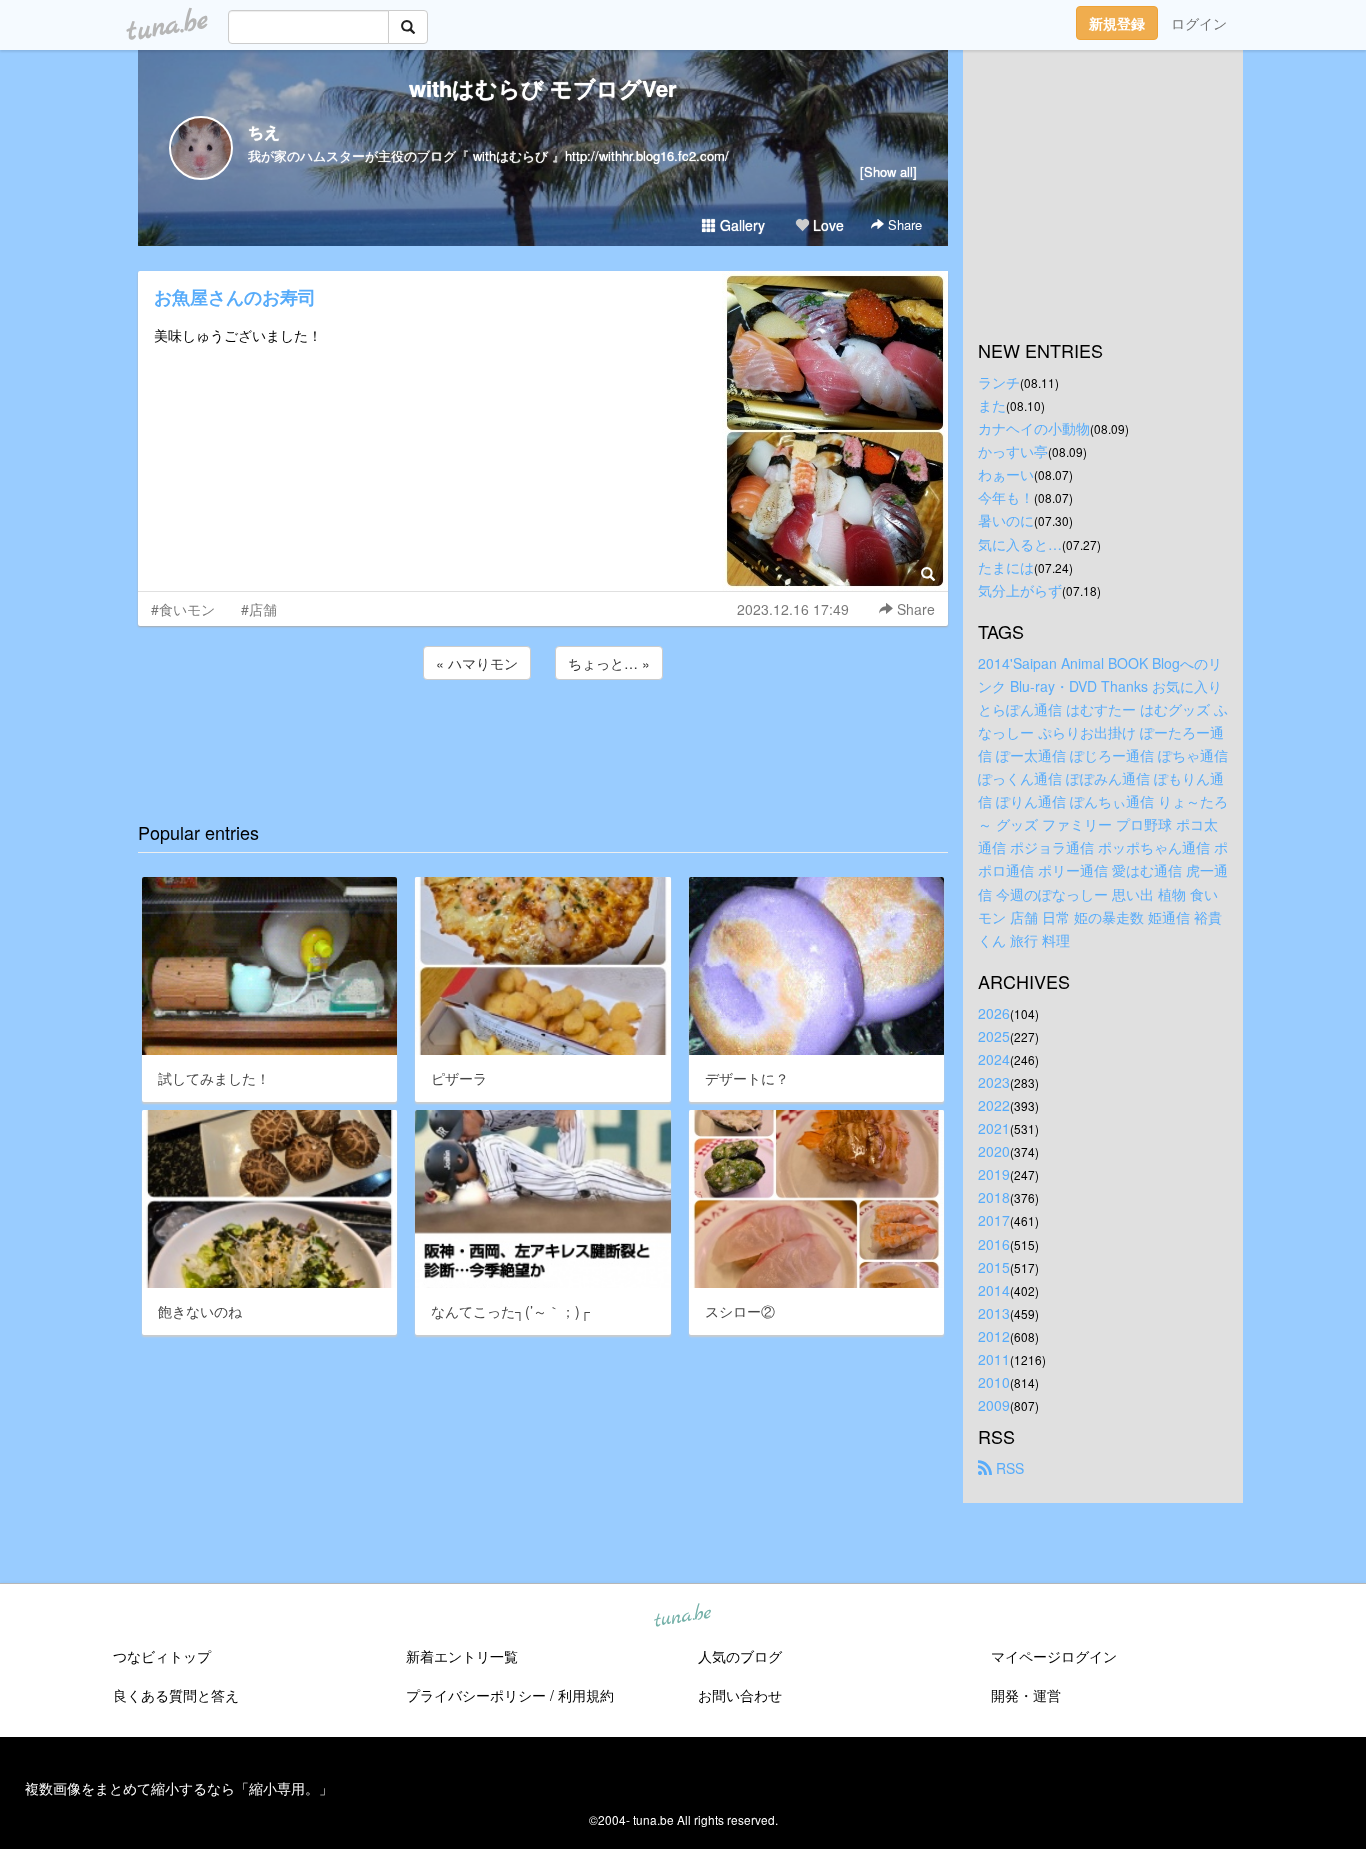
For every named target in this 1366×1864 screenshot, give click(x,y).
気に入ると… (1020, 544)
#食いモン (183, 609)
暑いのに (1006, 520)
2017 (994, 1220)
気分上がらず (1020, 590)
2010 (994, 1382)
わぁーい (1006, 474)
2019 (994, 1174)
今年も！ (1006, 497)
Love (826, 225)
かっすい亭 (1013, 451)
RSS (1008, 1468)
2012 (994, 1336)
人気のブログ (740, 1656)
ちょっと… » (609, 663)
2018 (994, 1197)
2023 (994, 1082)
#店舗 (259, 609)
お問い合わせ (740, 1695)
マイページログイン (1054, 1656)
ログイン (1199, 23)
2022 (994, 1105)
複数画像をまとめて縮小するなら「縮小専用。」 (179, 1788)
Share (903, 224)
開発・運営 (1026, 1695)
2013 (994, 1313)
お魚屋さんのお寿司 (235, 297)
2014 (994, 1290)
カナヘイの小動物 (1034, 428)
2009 (994, 1405)
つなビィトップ (162, 1656)
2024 (994, 1059)
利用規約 (586, 1695)
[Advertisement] (543, 738)
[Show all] (888, 171)
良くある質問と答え (176, 1695)
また (992, 405)
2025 (994, 1036)
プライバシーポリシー (476, 1695)
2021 (994, 1128)
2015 (994, 1267)
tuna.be (682, 1617)
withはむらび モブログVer (543, 88)
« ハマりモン (477, 663)
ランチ (999, 382)
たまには (1006, 567)
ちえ (264, 131)
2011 (994, 1359)
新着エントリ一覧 (462, 1656)
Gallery (740, 225)
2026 (994, 1013)
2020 (994, 1151)
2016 (994, 1244)
